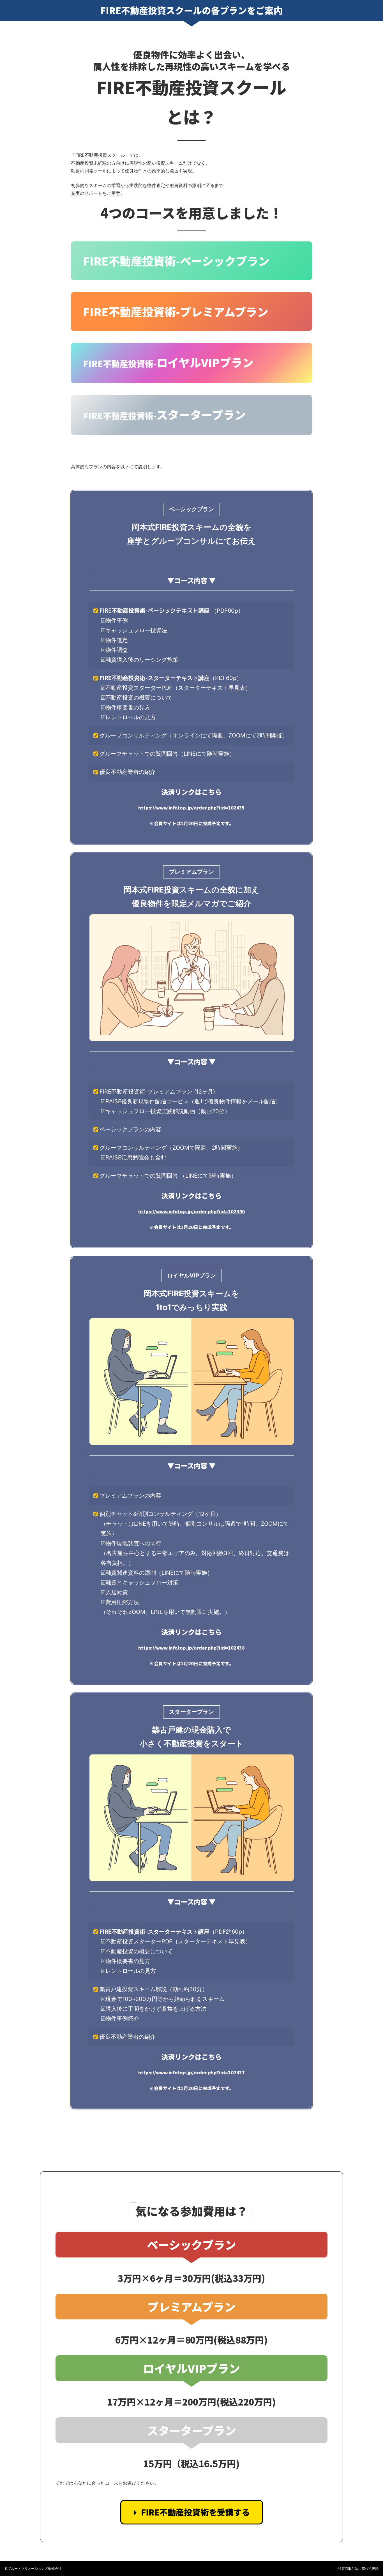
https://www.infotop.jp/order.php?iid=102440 (191, 1211)
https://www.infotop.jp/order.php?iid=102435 (191, 808)
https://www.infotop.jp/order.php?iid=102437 (191, 2072)
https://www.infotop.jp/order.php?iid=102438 (191, 1648)
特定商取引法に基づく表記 (358, 2569)
